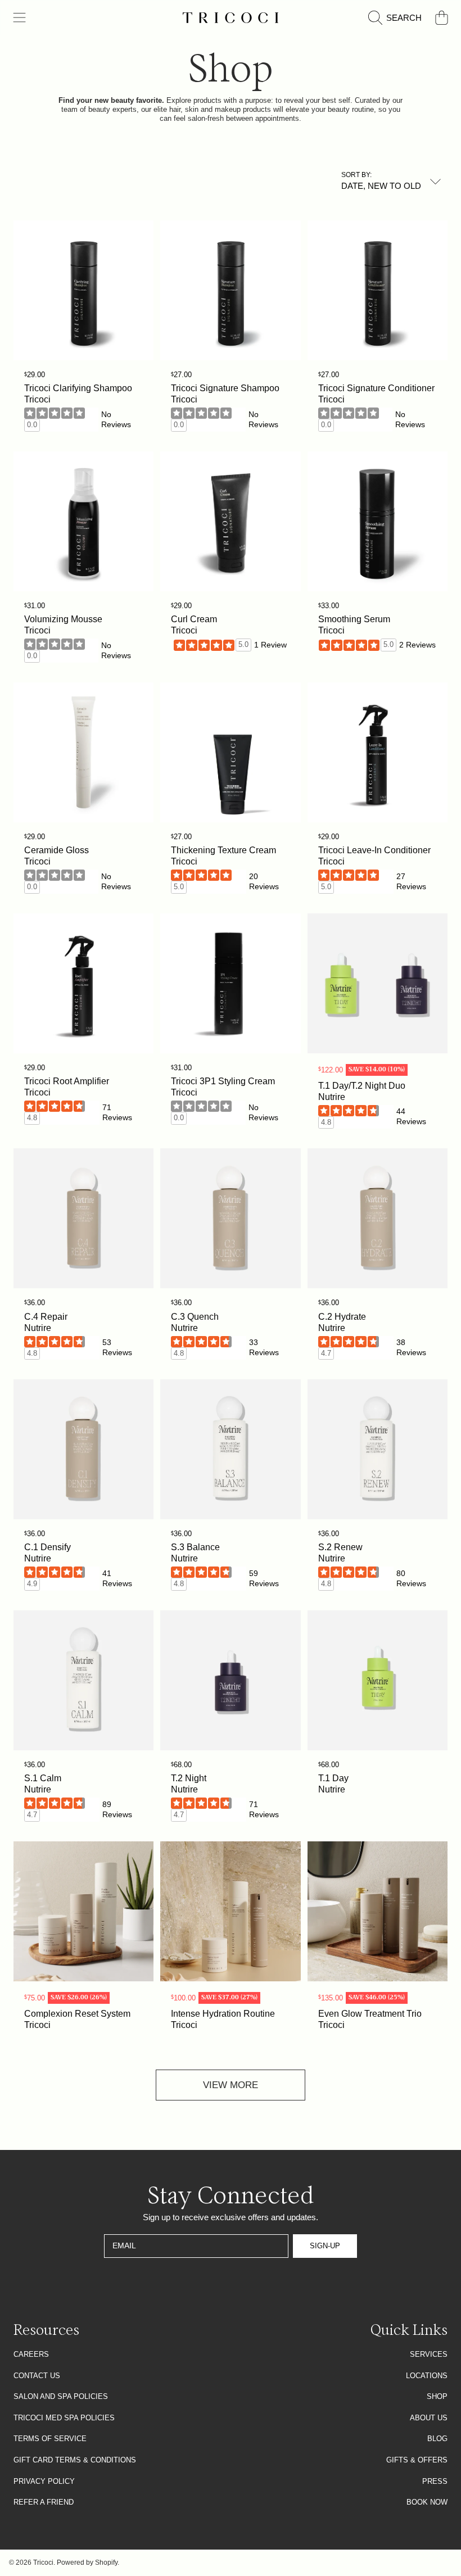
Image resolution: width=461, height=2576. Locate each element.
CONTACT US (37, 2376)
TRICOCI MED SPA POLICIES (64, 2418)
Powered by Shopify (87, 2563)
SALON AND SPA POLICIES (61, 2396)
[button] (20, 18)
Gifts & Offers (417, 2460)
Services (429, 2354)
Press (435, 2481)
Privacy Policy (44, 2481)
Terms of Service (50, 2439)
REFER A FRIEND (44, 2502)
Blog (437, 2439)
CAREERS (31, 2354)
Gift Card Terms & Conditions (75, 2460)
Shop (437, 2396)
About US (429, 2418)
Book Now (427, 2502)
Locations (427, 2376)
